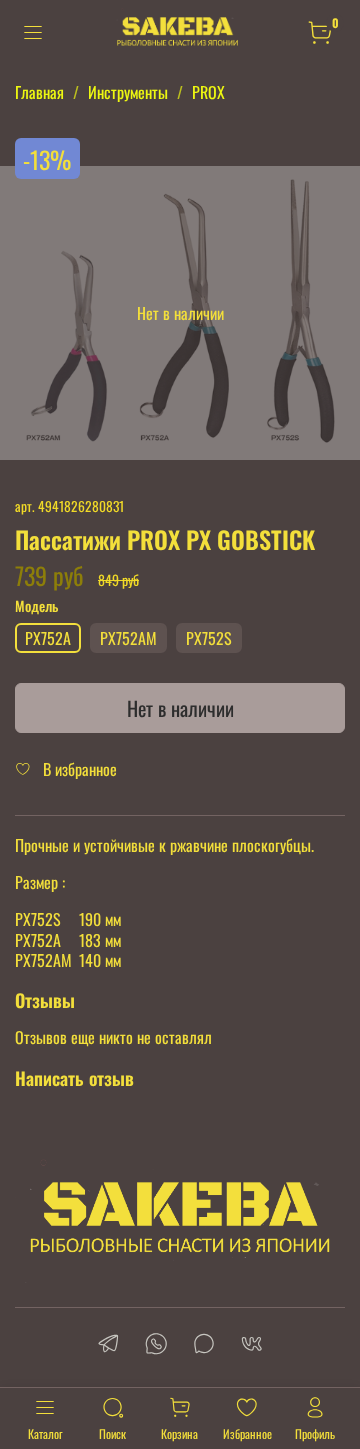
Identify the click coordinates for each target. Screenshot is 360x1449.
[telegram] (108, 1345)
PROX (208, 92)
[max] (204, 1345)
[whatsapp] (156, 1345)
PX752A (48, 638)
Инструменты (128, 92)
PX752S (209, 638)
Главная (39, 92)
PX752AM (128, 638)
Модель (36, 606)
